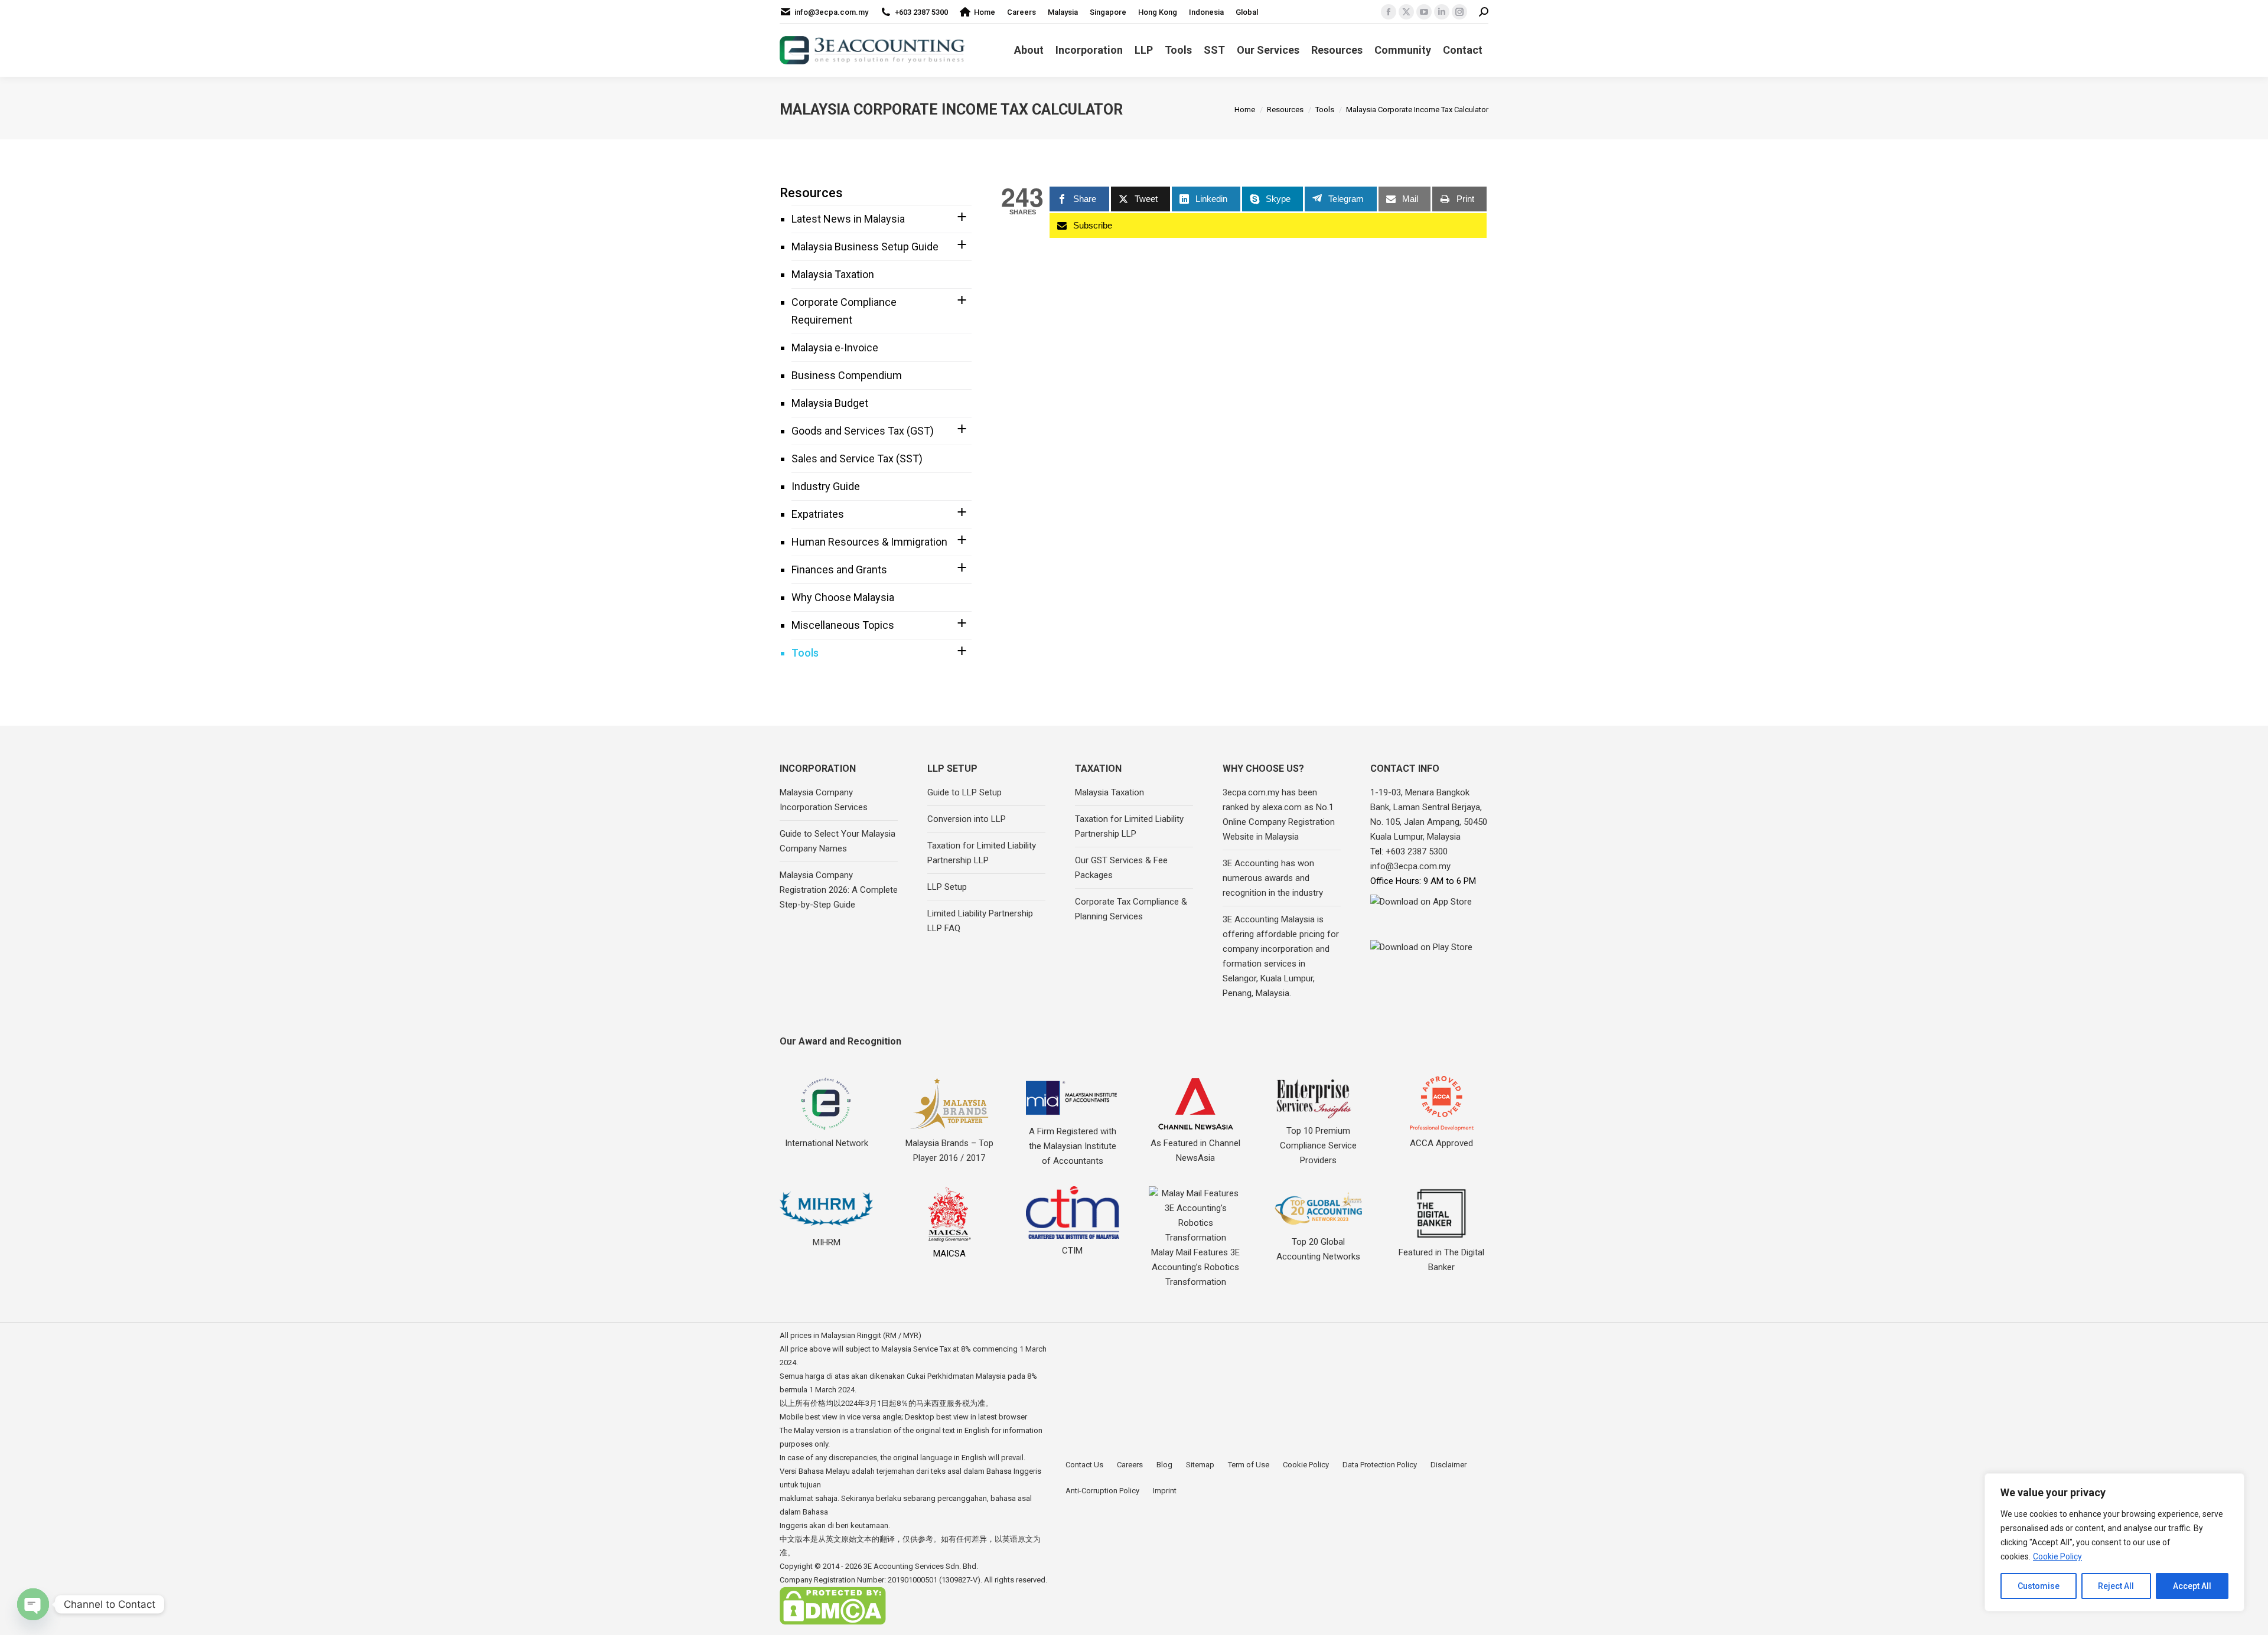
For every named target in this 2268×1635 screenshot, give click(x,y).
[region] (2114, 1542)
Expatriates (818, 514)
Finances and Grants (839, 570)
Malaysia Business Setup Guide (865, 247)
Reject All (2116, 1586)
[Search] (1484, 12)
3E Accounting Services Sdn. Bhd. (921, 1566)
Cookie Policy (2057, 1556)
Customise (2039, 1586)
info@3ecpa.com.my (831, 12)
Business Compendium (847, 375)
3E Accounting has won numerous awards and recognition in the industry (1273, 878)
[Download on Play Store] (1429, 957)
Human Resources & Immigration (869, 542)
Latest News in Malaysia (848, 219)
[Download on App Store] (1429, 914)
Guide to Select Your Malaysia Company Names (838, 841)
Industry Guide (826, 486)
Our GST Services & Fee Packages (1121, 868)
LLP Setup (947, 887)
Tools (805, 653)
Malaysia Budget (830, 403)
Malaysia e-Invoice (835, 347)
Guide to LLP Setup (964, 792)
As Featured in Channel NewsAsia (1195, 1151)
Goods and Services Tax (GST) (863, 431)
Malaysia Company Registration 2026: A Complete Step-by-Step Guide (839, 890)
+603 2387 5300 (921, 12)
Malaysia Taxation (833, 274)
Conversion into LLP (967, 819)
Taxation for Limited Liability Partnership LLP (982, 853)
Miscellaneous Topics (843, 625)
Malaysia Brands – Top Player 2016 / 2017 (949, 1151)
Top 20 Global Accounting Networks (1318, 1249)
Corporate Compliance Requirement (844, 311)
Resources (811, 193)
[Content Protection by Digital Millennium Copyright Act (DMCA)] (833, 1622)
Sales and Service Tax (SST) (857, 458)
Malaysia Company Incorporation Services (824, 800)
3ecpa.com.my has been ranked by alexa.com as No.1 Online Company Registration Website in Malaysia (1279, 815)
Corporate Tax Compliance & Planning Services (1131, 909)
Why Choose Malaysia (843, 597)
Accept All (2192, 1586)
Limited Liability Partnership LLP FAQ (980, 921)
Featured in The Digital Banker (1441, 1260)
